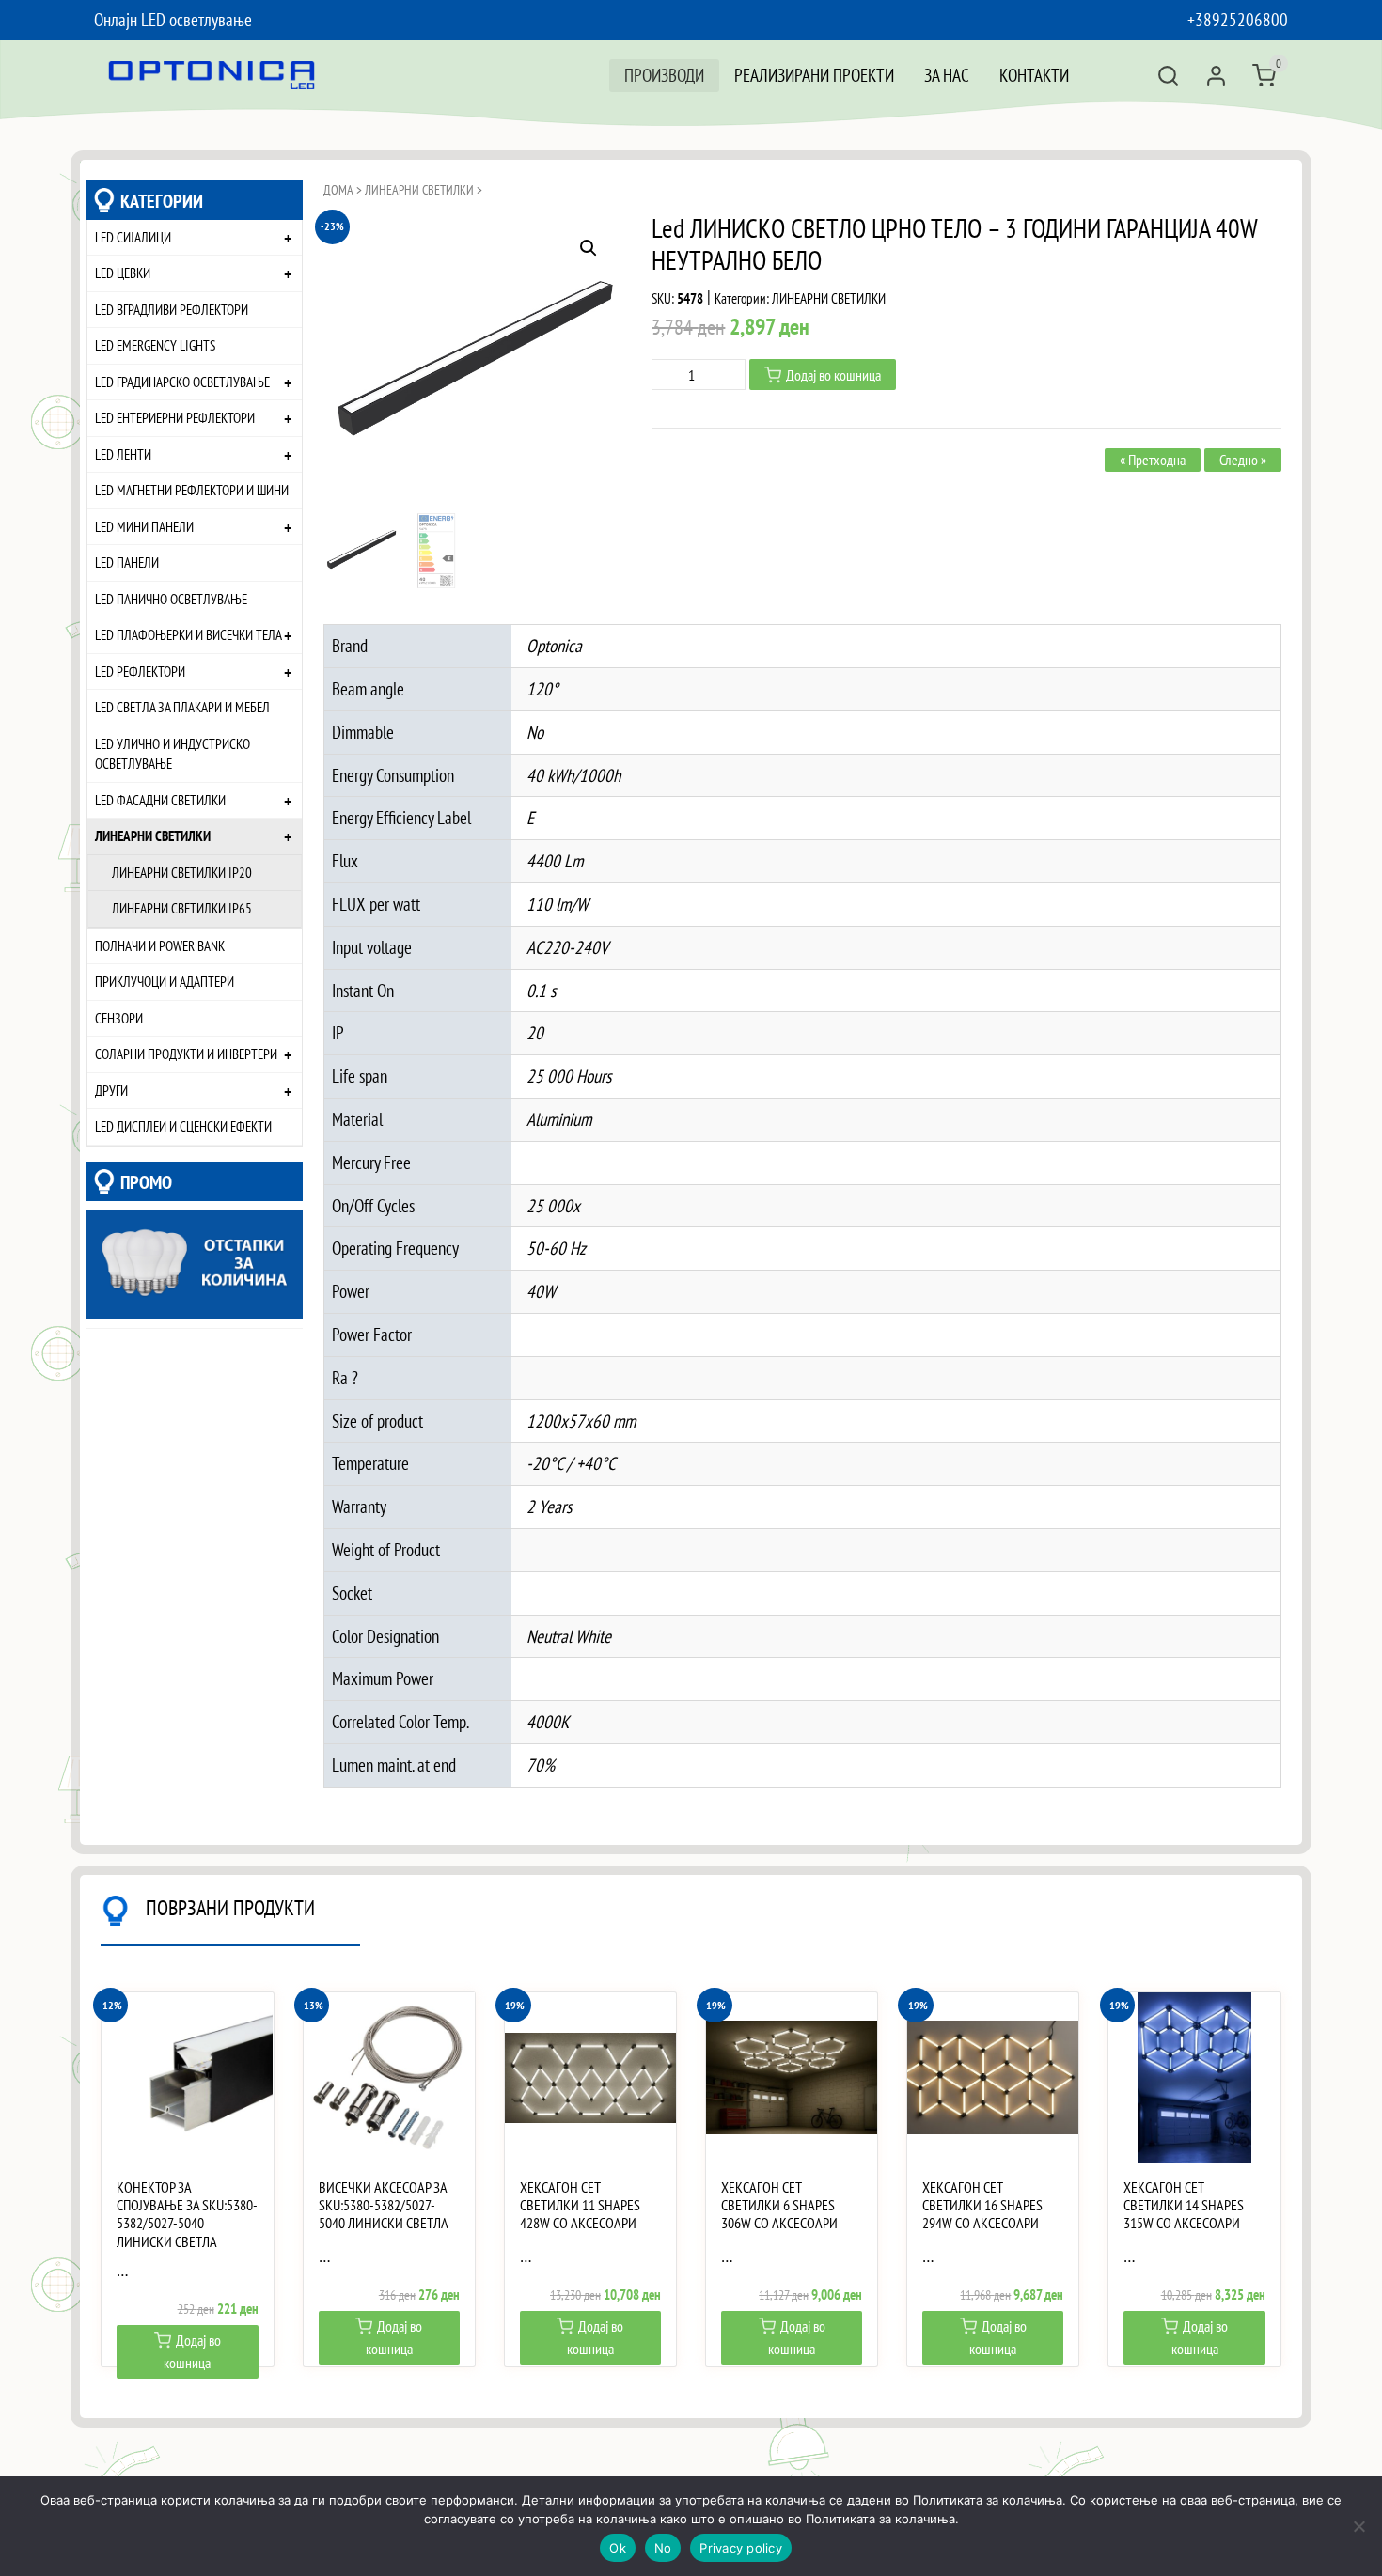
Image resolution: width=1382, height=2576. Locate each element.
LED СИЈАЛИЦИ (133, 237)
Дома (338, 190)
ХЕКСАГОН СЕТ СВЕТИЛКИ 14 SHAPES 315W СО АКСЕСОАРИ (1184, 2205)
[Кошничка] (1264, 76)
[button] (589, 248)
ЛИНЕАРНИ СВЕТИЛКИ (153, 835)
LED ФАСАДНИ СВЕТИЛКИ (160, 800)
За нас (947, 75)
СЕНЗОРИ (119, 1018)
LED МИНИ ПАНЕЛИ (144, 526)
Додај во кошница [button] (192, 2351)
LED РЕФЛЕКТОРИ (140, 671)
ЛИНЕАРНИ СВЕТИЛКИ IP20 (182, 872)
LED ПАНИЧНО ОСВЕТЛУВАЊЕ (171, 599)
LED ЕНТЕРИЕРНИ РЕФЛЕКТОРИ (175, 417)
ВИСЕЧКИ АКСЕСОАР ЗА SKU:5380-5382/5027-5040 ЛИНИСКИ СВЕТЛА (384, 2205)
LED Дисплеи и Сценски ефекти (183, 1126)
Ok (618, 2548)
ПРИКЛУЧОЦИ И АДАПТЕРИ (165, 981)
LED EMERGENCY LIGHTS (155, 345)
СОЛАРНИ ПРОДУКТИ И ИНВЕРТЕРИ (186, 1054)
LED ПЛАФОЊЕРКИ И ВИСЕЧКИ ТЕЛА (188, 634)
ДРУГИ (111, 1090)
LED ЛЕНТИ (123, 454)
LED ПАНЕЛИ (127, 562)
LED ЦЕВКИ (123, 273)
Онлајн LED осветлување (173, 19)
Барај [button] (1168, 76)
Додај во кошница (833, 375)
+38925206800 (1238, 19)
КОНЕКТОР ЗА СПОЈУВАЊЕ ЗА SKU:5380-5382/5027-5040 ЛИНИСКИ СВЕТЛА (187, 2215)
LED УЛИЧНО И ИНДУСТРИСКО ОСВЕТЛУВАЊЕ (173, 754)
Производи (664, 75)
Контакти (1034, 75)
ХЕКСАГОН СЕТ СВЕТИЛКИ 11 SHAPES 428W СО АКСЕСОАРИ (580, 2205)
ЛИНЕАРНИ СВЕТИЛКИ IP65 (182, 908)
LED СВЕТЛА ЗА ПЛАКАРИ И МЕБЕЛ (182, 707)
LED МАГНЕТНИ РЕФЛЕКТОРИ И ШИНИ (192, 490)
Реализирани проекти (814, 75)
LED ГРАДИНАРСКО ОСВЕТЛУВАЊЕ (182, 382)
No (663, 2548)
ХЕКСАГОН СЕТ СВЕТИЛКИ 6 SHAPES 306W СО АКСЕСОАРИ (779, 2205)
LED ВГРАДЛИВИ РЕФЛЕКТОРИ (172, 309)
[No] (1358, 2526)
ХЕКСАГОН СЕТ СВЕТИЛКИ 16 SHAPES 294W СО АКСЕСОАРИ (982, 2205)
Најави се (1216, 76)
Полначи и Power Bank (160, 945)
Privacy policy (741, 2548)
